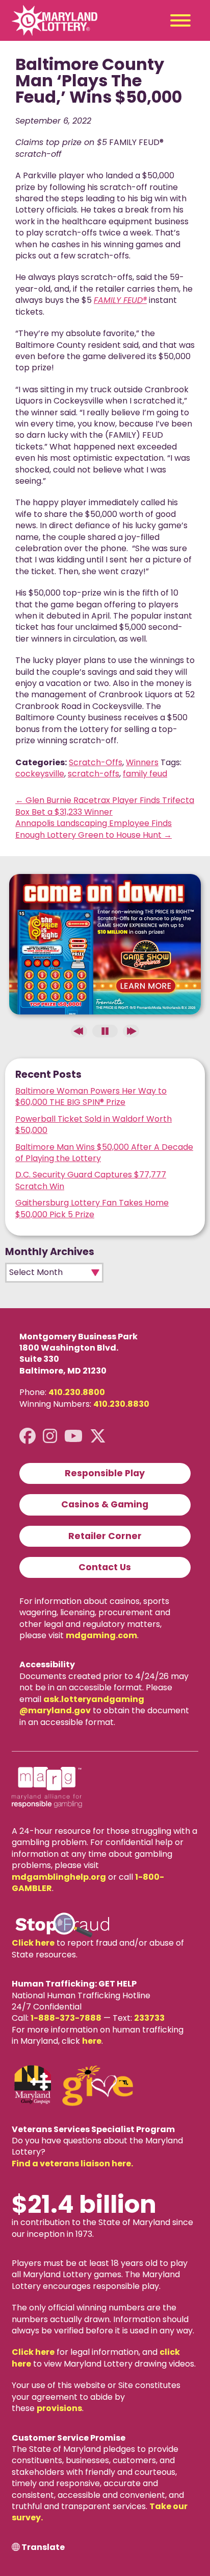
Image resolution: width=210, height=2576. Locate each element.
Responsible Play (105, 1473)
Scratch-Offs (96, 762)
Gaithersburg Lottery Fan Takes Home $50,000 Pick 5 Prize (92, 1208)
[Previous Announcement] (79, 1031)
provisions (59, 2408)
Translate (43, 2547)
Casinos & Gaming (105, 1504)
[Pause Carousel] (105, 1031)
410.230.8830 (121, 1404)
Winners (142, 762)
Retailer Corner (105, 1536)
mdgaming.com (101, 1635)
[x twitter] (98, 1436)
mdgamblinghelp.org (59, 1877)
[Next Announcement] (131, 1031)
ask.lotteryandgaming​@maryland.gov (82, 1705)
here (92, 2041)
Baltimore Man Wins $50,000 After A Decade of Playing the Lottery (104, 1153)
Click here (33, 1943)
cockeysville (40, 774)
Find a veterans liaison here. (72, 2164)
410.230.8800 (77, 1392)
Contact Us (105, 1567)
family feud (145, 774)
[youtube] (73, 1436)
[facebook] (28, 1436)
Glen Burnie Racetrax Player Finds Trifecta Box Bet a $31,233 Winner (105, 806)
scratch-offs (94, 774)
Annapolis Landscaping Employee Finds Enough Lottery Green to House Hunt (94, 829)
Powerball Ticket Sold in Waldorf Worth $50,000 (94, 1125)
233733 (149, 2018)
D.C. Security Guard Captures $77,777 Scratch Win (91, 1180)
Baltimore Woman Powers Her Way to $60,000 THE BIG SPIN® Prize (91, 1096)
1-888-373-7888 (66, 2018)
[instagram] (50, 1436)
